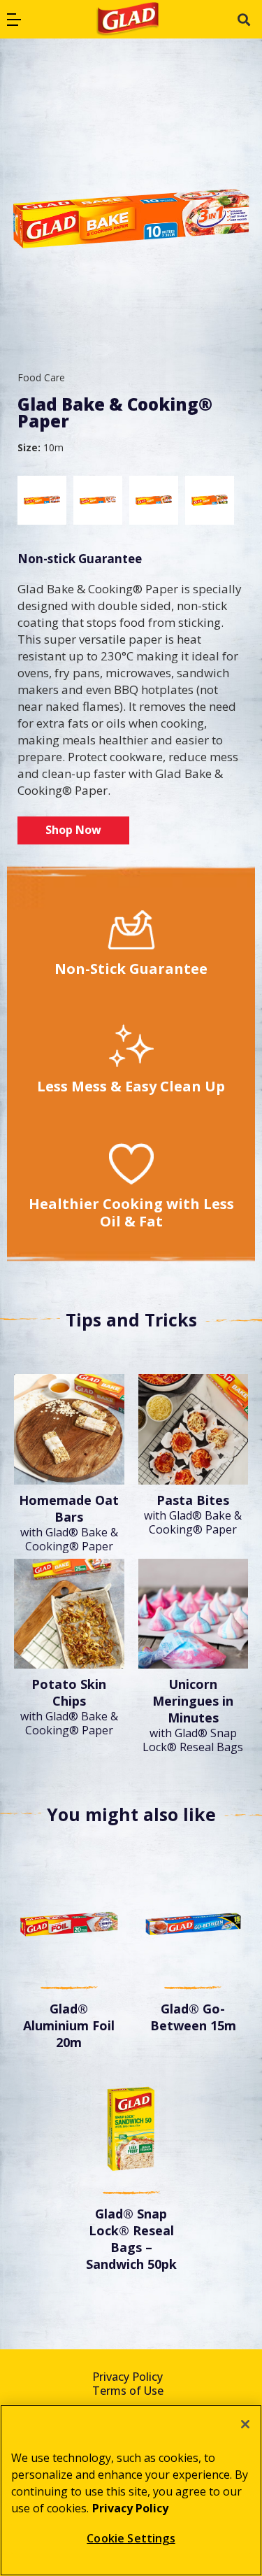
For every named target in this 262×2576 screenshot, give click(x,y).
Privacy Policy (128, 2377)
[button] (14, 20)
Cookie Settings (131, 2538)
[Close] (245, 2424)
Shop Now (73, 830)
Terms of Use (128, 2391)
